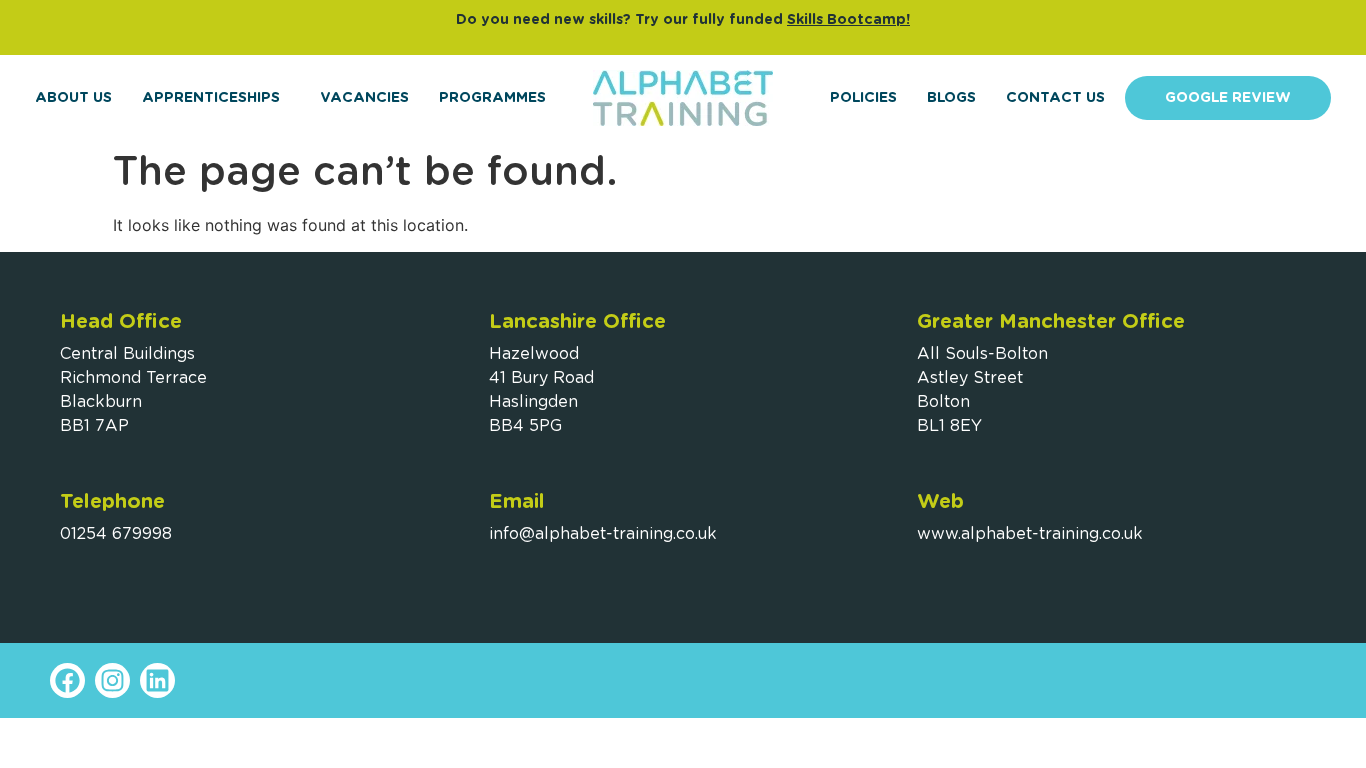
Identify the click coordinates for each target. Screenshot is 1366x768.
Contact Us (1055, 98)
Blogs (951, 98)
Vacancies (364, 98)
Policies (863, 98)
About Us (73, 98)
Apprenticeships (211, 98)
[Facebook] (67, 680)
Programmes (492, 98)
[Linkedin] (157, 680)
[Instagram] (112, 680)
